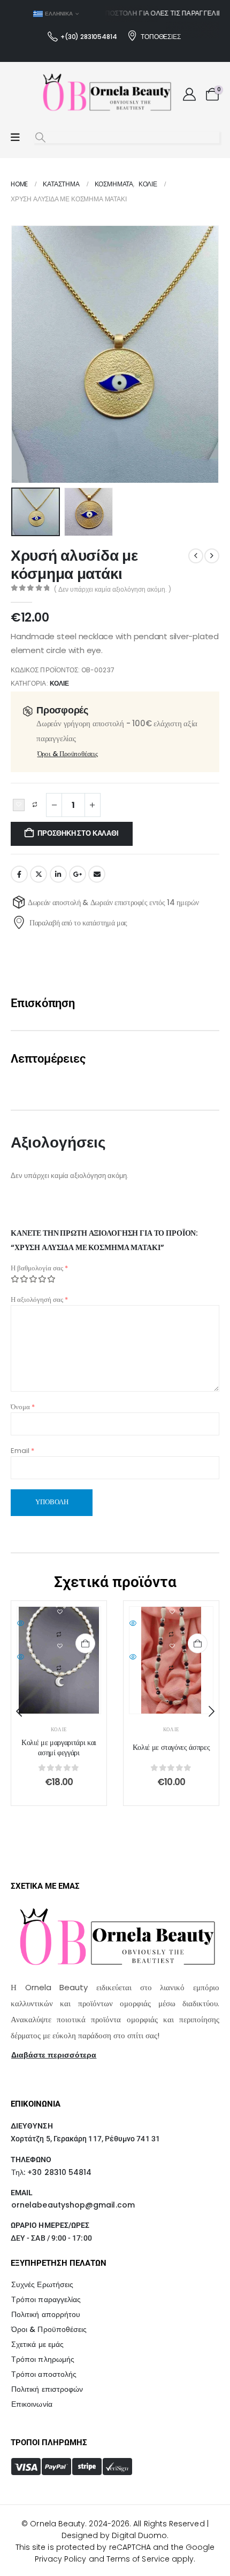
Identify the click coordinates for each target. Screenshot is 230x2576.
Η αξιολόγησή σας (39, 1299)
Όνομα (23, 1407)
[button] (40, 138)
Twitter (39, 874)
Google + (78, 874)
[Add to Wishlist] (19, 805)
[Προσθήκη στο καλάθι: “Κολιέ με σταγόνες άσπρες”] (85, 1643)
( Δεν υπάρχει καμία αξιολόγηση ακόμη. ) (113, 589)
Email (97, 874)
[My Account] (189, 95)
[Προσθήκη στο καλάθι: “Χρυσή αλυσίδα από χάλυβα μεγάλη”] (198, 1643)
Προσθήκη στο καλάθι (78, 833)
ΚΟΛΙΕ (59, 683)
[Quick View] (59, 1624)
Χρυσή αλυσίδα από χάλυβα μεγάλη (171, 1748)
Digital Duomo (139, 2535)
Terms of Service (138, 2559)
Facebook (19, 874)
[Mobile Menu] (15, 138)
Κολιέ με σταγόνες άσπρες (59, 1748)
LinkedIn (58, 874)
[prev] (196, 556)
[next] (212, 556)
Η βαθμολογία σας (39, 1268)
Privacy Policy (61, 2559)
